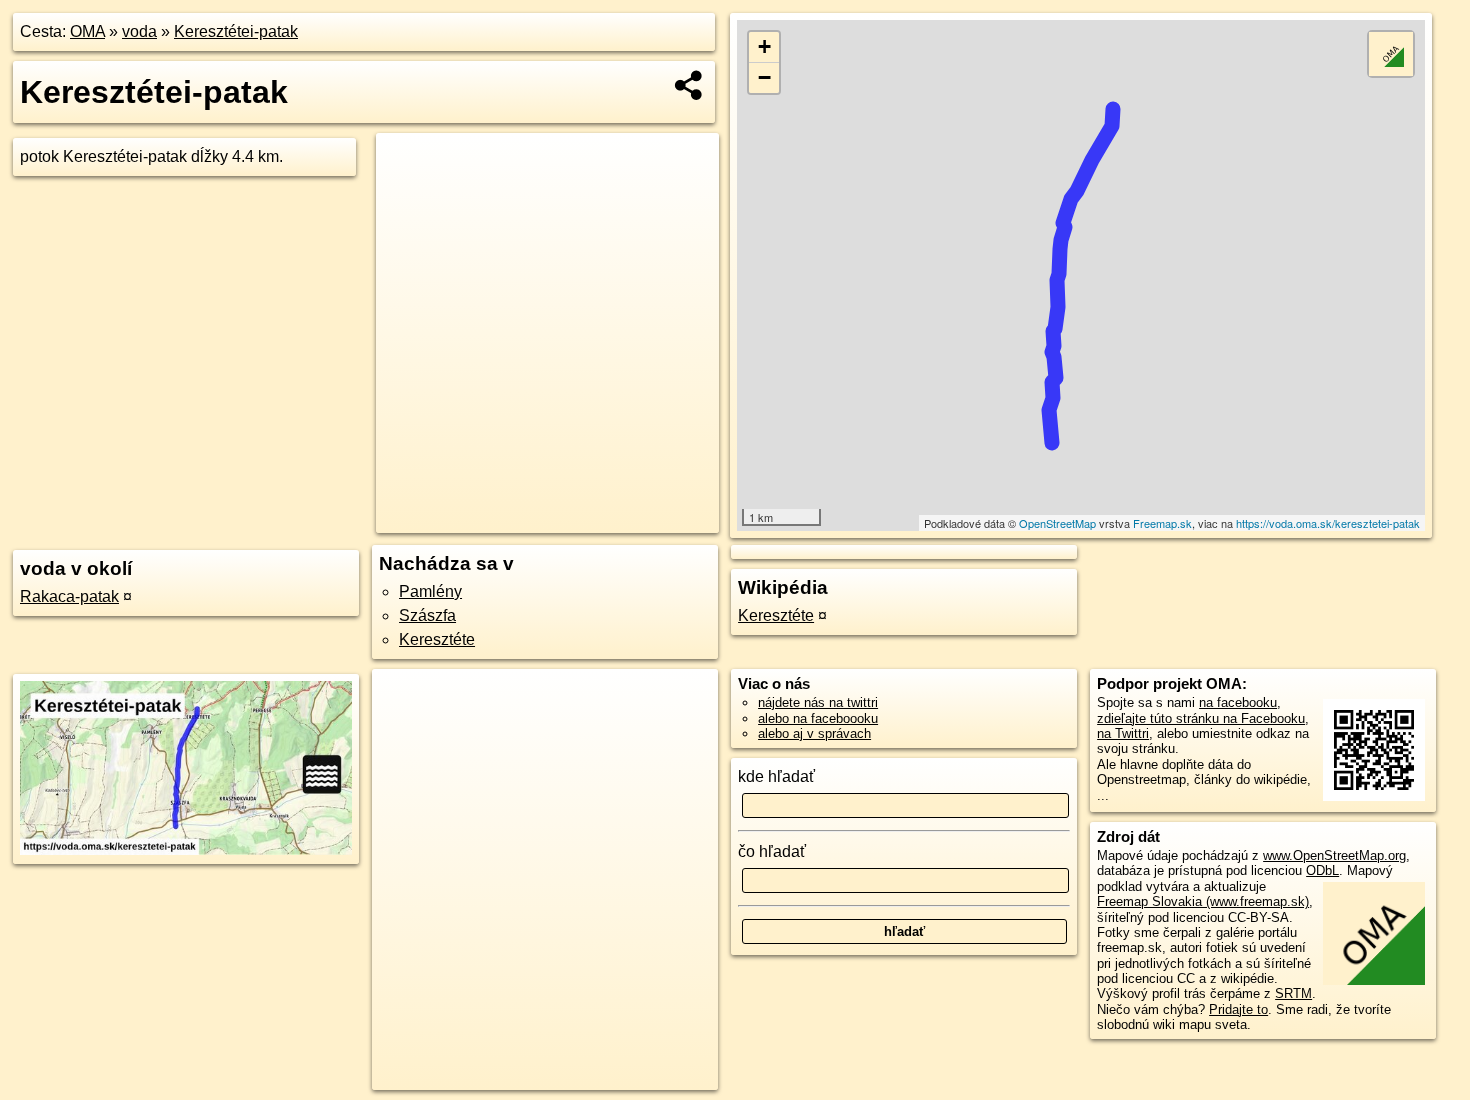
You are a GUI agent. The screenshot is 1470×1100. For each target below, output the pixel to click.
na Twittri (1123, 733)
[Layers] (1391, 54)
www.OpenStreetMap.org (1334, 855)
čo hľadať (772, 851)
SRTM (1293, 993)
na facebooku (1238, 702)
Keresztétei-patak (236, 31)
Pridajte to (1238, 1009)
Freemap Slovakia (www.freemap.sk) (1203, 901)
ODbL (1322, 870)
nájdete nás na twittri (818, 702)
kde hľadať (776, 776)
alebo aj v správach (814, 733)
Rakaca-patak (69, 596)
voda (139, 31)
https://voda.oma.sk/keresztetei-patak (1328, 523)
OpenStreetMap (1057, 523)
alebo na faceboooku (818, 718)
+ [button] (764, 46)
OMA (87, 31)
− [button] (764, 77)
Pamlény (430, 591)
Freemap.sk (1162, 523)
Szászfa (427, 615)
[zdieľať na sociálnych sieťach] (689, 85)
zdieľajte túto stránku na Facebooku (1201, 718)
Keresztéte (437, 639)
